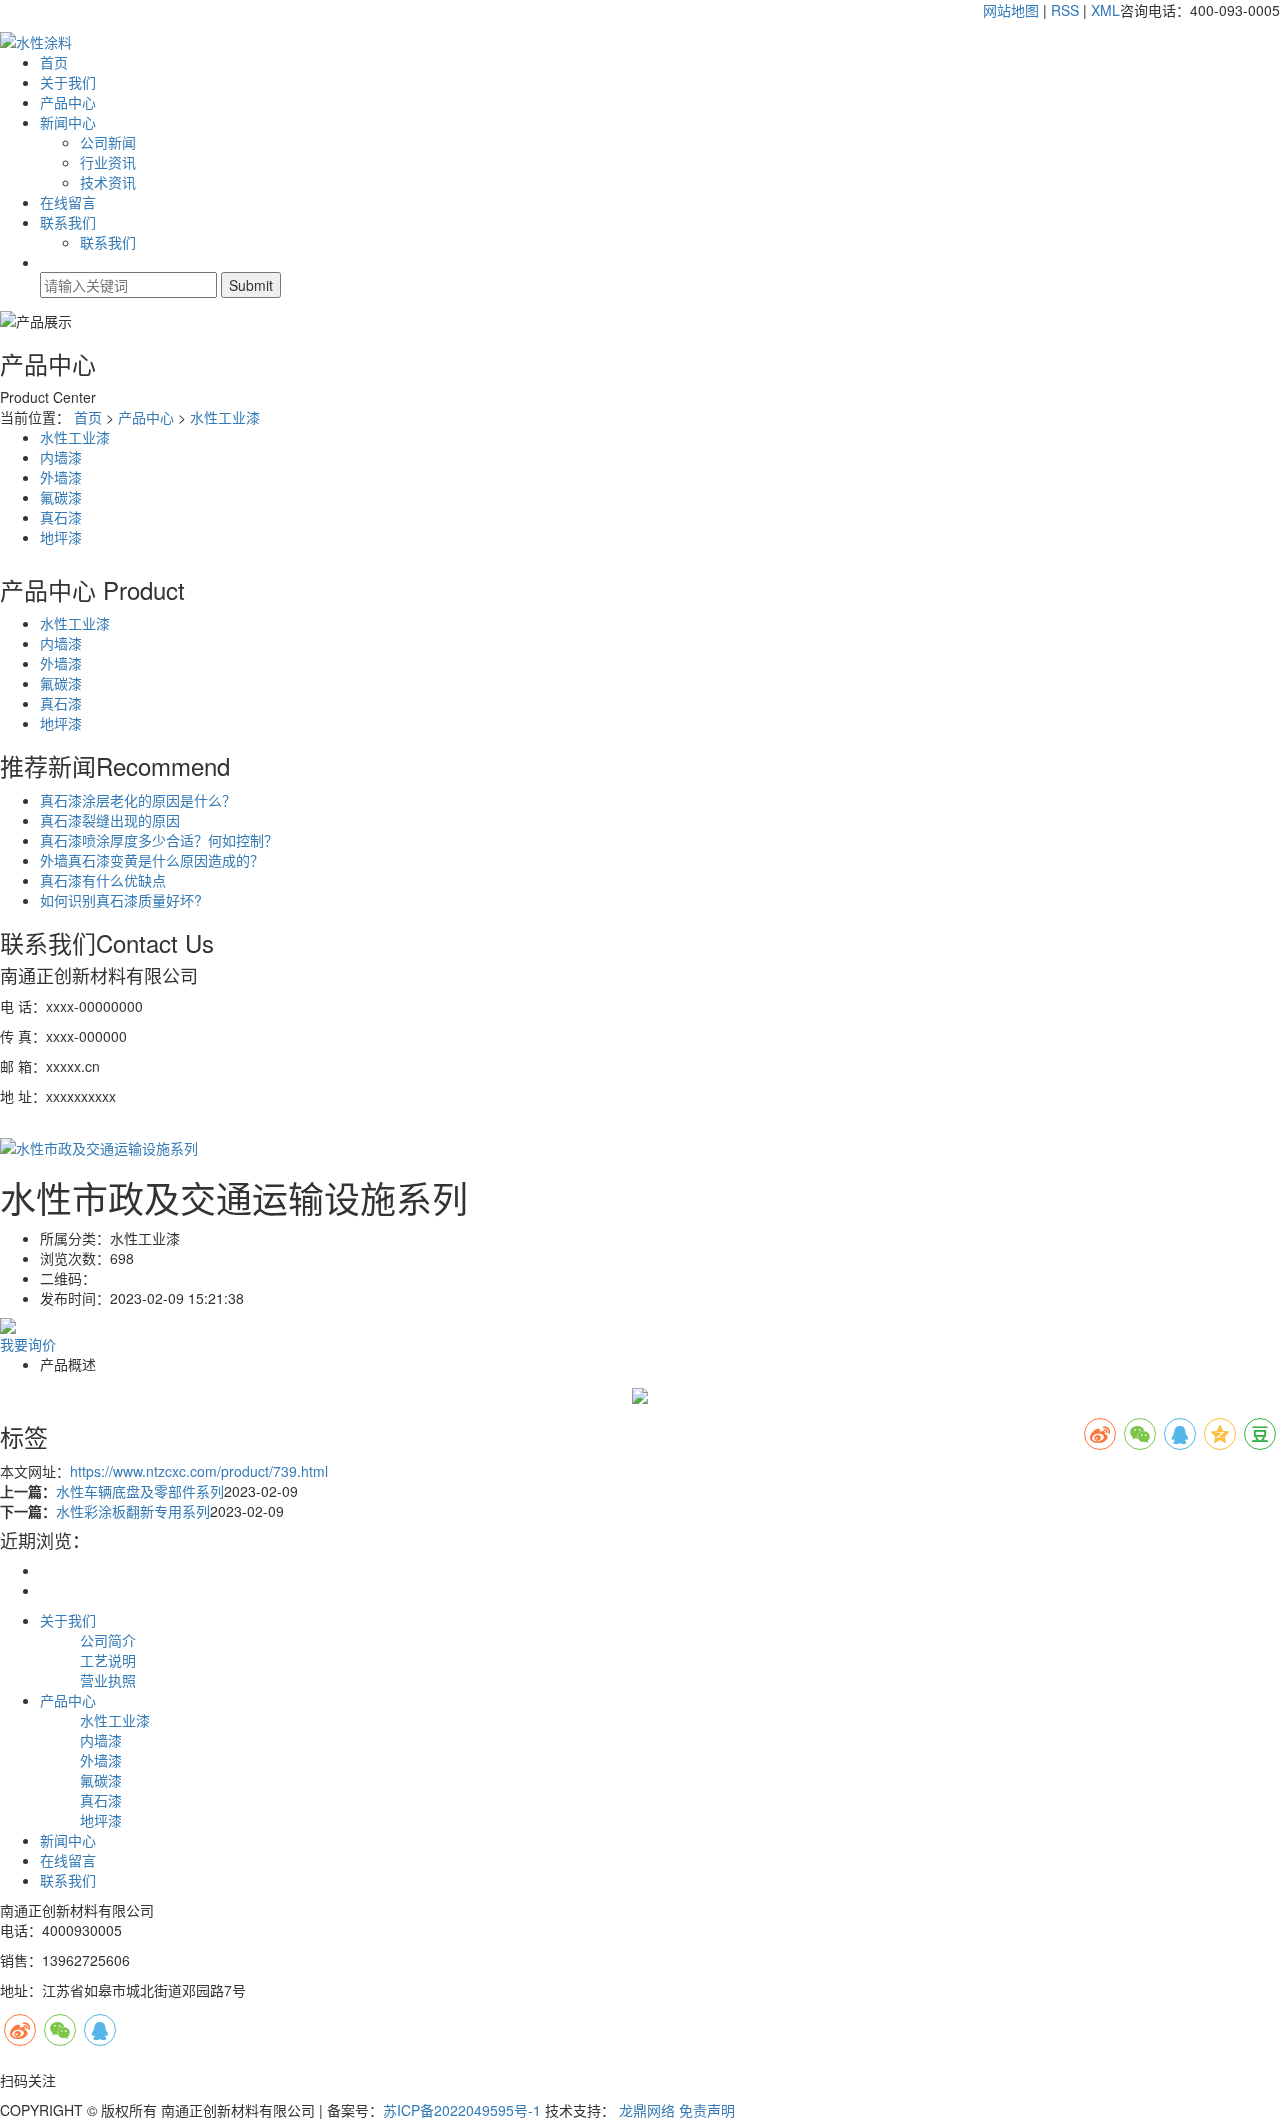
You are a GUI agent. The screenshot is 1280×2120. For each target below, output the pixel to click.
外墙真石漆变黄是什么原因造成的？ (152, 860)
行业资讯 (108, 162)
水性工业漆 (225, 417)
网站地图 (1011, 10)
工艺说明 (108, 1660)
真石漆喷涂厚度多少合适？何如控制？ (159, 840)
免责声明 (707, 2110)
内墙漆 (61, 457)
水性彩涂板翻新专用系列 (133, 1511)
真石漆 (61, 517)
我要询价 (28, 1344)
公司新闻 (108, 142)
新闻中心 (68, 122)
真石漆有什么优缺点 (103, 880)
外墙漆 (61, 477)
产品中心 (68, 102)
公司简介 (108, 1640)
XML (1105, 10)
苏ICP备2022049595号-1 (462, 2110)
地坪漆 (61, 537)
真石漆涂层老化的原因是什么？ (138, 800)
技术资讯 (108, 182)
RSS (1065, 10)
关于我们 (68, 82)
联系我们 (68, 222)
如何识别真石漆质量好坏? (121, 900)
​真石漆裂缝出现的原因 (110, 820)
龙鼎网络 (647, 2110)
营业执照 (108, 1680)
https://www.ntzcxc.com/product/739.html (199, 1471)
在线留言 (68, 202)
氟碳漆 (61, 497)
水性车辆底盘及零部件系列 (140, 1491)
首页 (54, 62)
